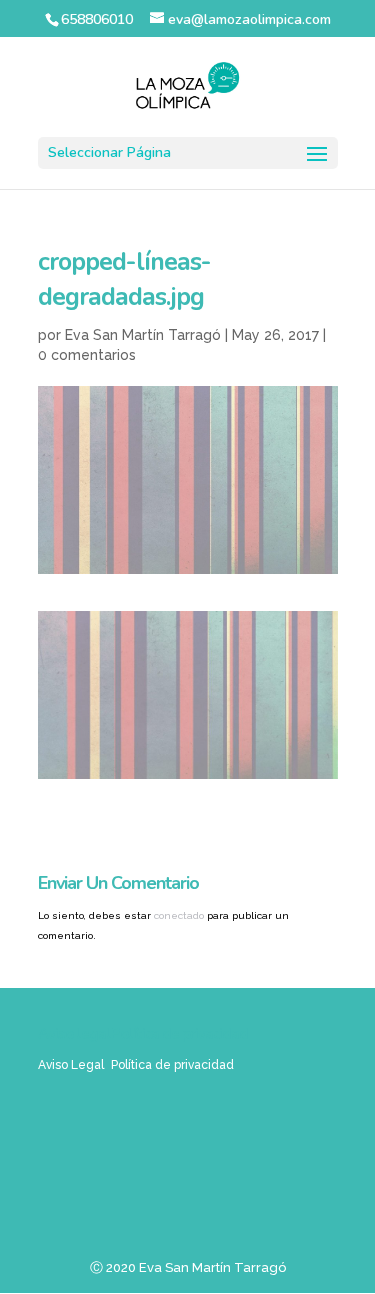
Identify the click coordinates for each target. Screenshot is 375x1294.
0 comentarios (87, 355)
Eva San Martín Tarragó (143, 335)
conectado (179, 915)
